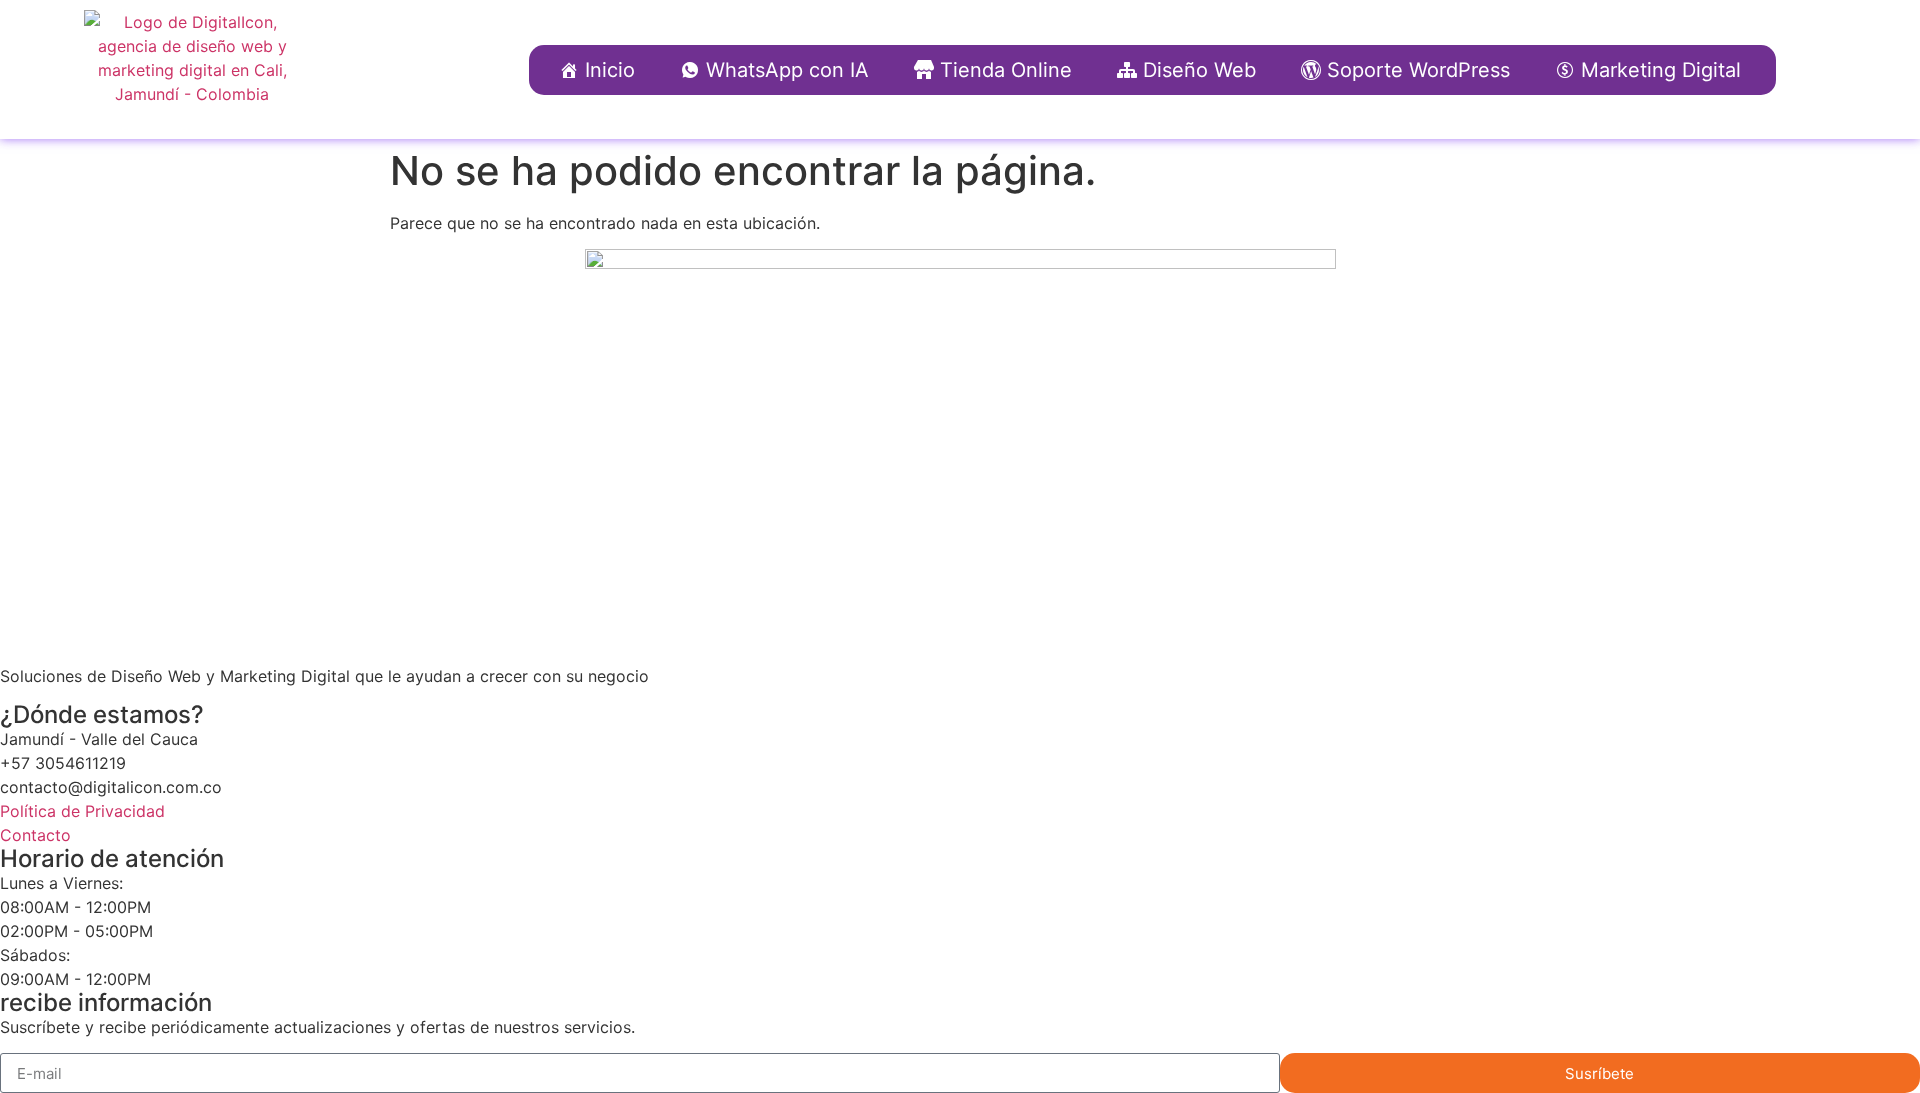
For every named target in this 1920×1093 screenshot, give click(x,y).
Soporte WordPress (1418, 70)
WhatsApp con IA (787, 70)
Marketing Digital (1661, 70)
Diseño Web (1199, 70)
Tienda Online (1006, 70)
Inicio (610, 70)
